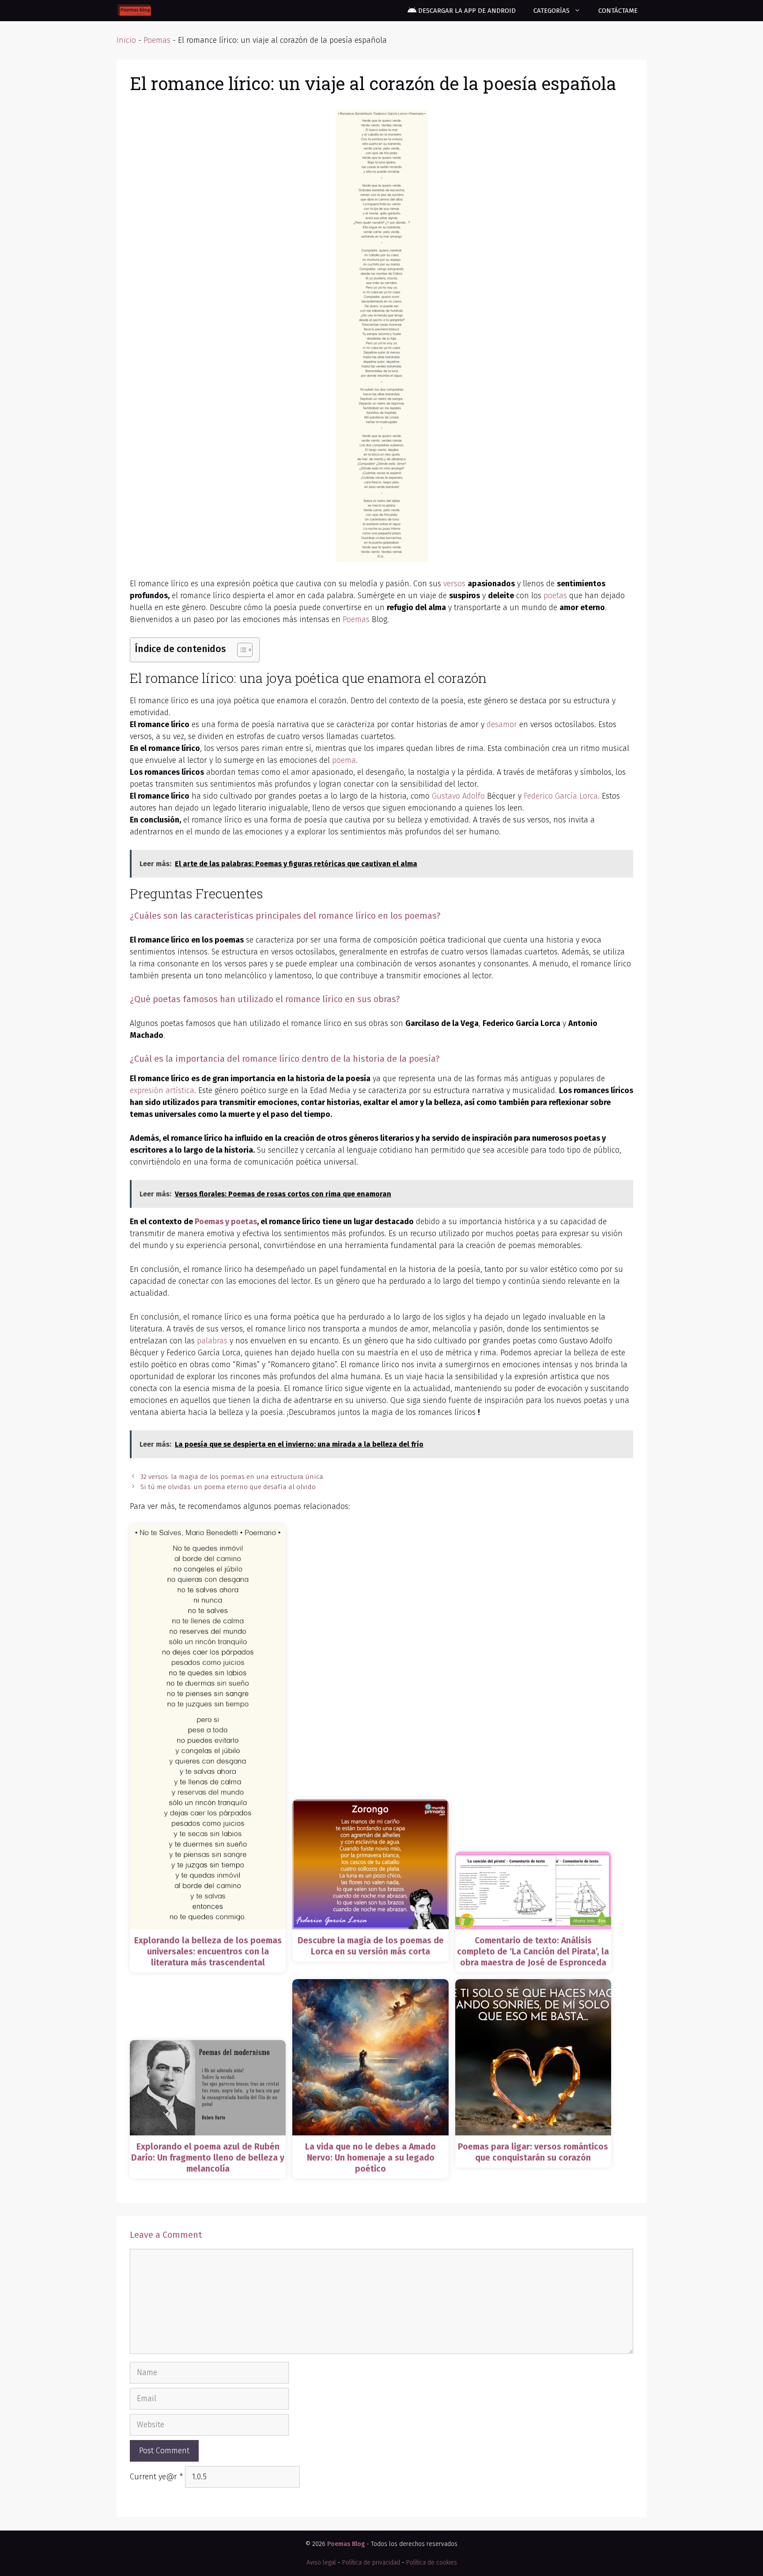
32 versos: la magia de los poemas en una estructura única (232, 1477)
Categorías (551, 11)
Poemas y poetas (226, 1222)
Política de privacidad (371, 2563)
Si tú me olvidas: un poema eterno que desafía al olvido (228, 1487)
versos (454, 584)
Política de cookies (432, 2563)
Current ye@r (156, 2477)
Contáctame (618, 11)
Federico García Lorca (561, 796)
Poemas (157, 40)
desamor (502, 724)
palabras (212, 1341)
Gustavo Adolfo (458, 796)
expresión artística (162, 1090)
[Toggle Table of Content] (240, 650)
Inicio (126, 40)
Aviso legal (321, 2563)
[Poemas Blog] (134, 11)
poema (344, 760)
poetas (555, 596)
